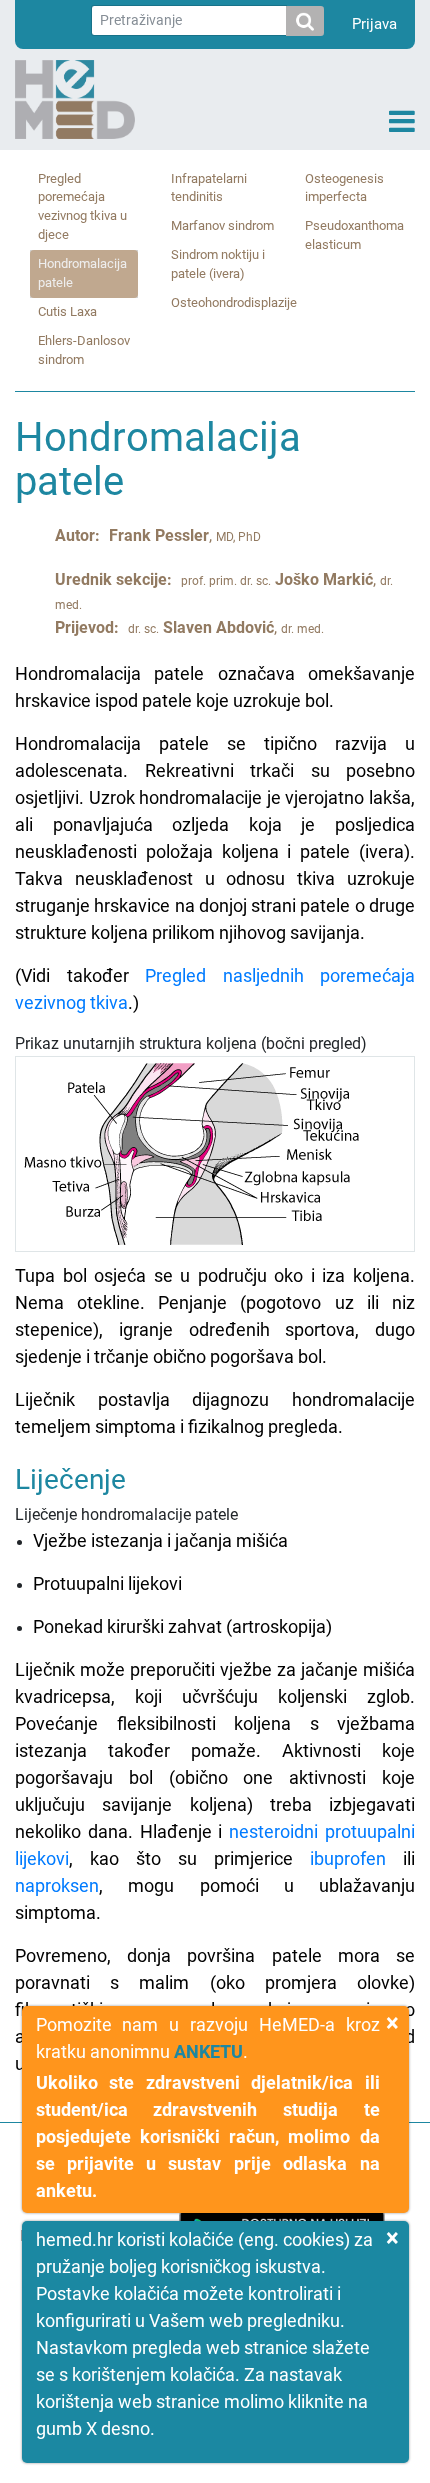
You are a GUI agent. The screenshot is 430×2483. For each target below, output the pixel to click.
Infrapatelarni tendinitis (209, 188)
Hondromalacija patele (82, 273)
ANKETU (208, 2051)
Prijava (374, 24)
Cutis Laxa (67, 311)
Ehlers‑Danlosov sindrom (84, 350)
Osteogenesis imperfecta (344, 188)
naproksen (57, 1885)
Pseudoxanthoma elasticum (354, 235)
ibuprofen (348, 1858)
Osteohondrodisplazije (234, 302)
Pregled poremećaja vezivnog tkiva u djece (82, 207)
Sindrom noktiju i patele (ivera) (218, 264)
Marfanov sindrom (222, 225)
